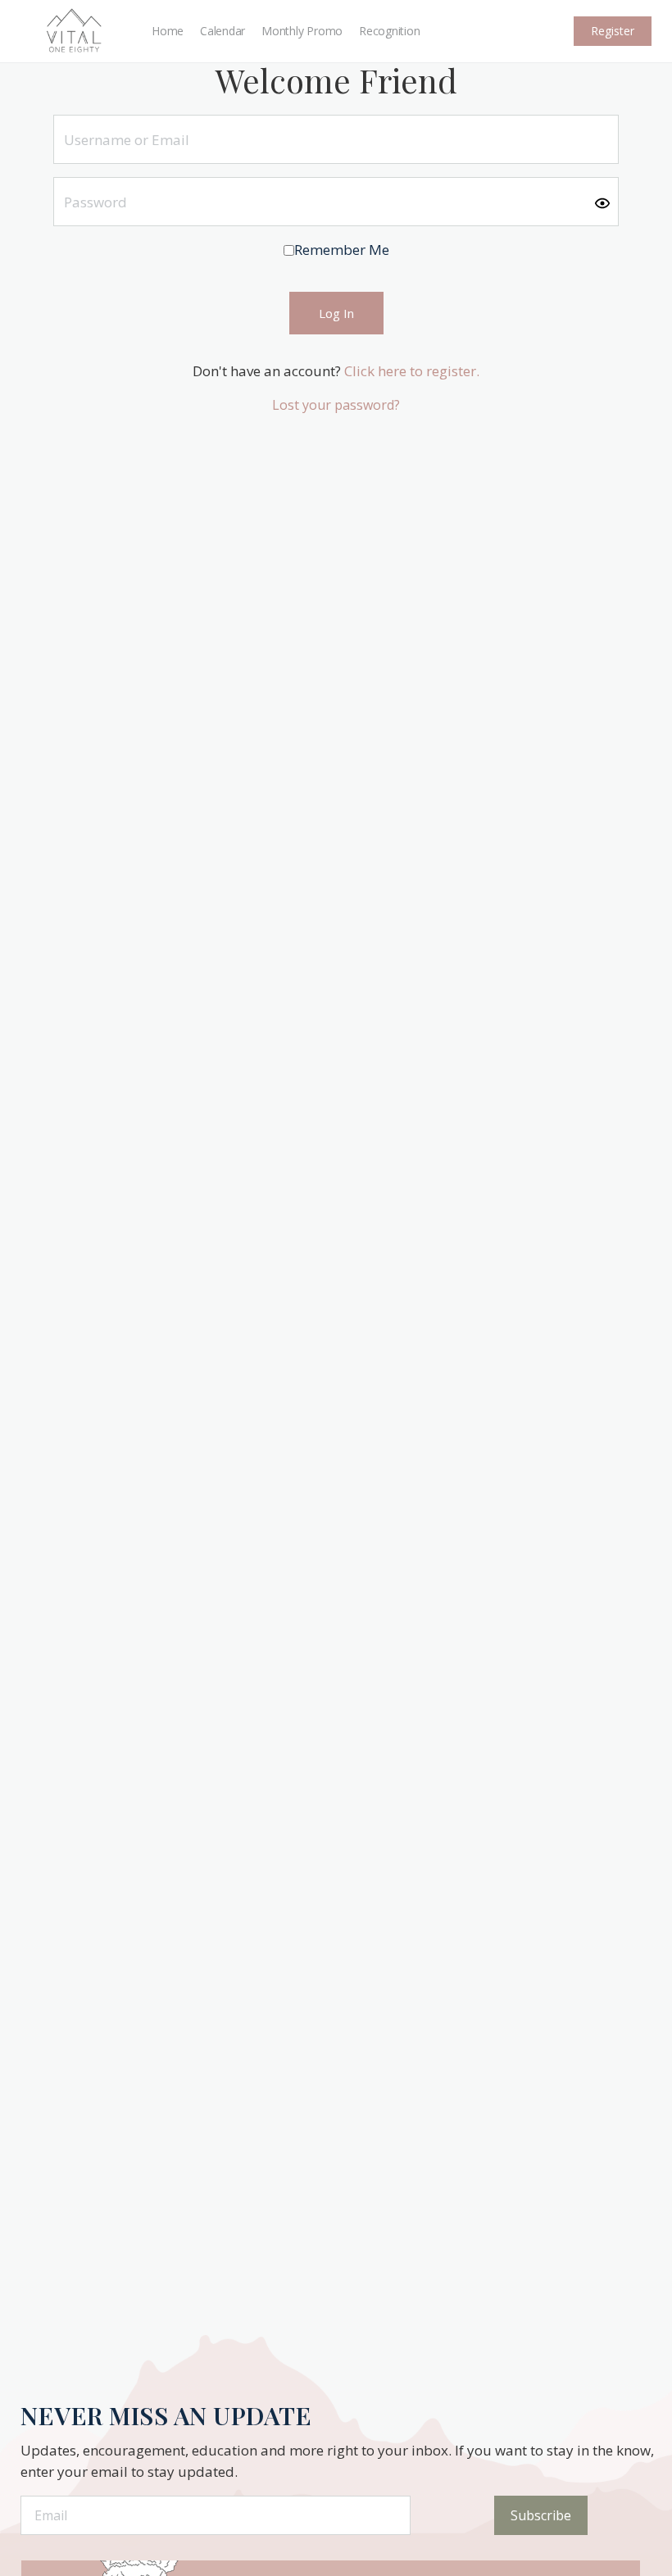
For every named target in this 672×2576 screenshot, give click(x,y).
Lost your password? (336, 405)
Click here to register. (412, 371)
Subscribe (541, 2515)
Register (613, 31)
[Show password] (602, 202)
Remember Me (342, 250)
